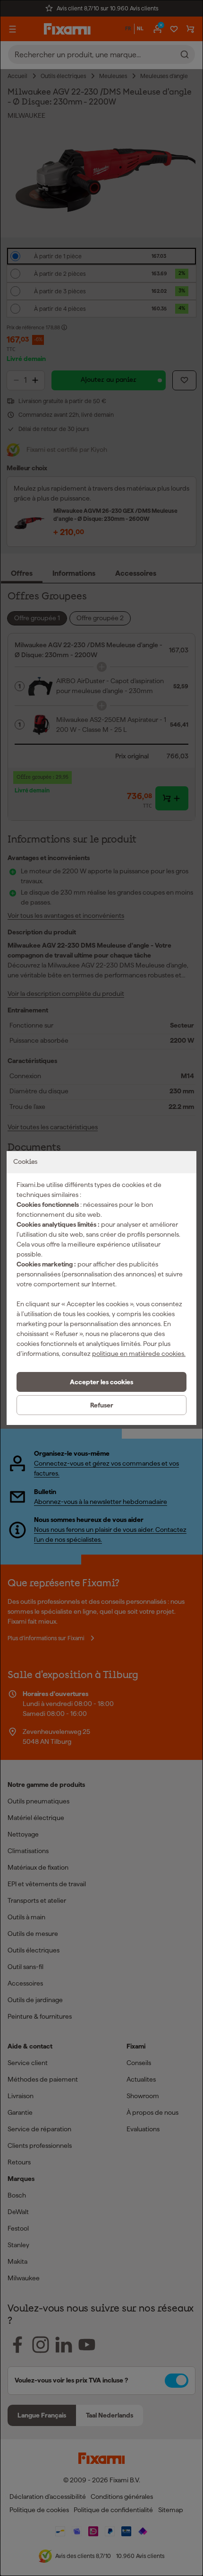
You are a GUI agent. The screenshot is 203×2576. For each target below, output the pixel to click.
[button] (101, 1382)
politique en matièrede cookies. (139, 1354)
